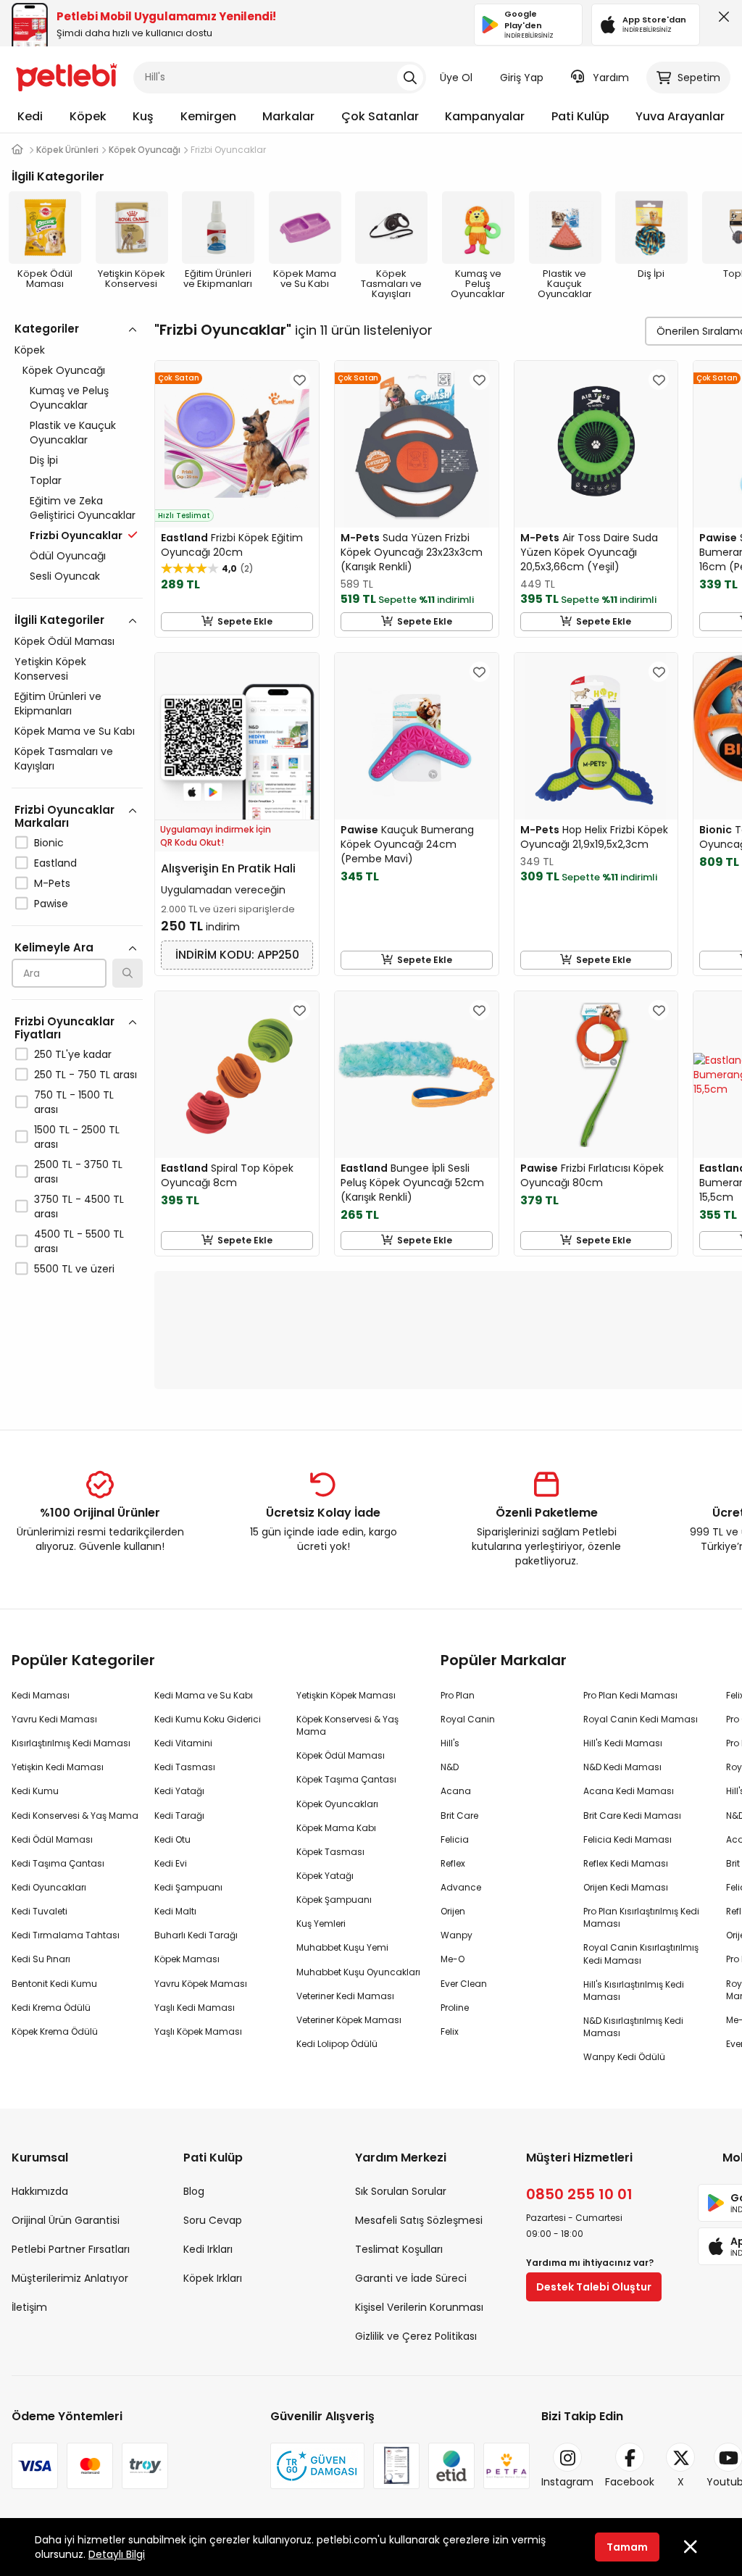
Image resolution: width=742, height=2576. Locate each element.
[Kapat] (721, 20)
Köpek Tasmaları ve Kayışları (64, 759)
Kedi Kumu (35, 1791)
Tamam (627, 2547)
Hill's (450, 1743)
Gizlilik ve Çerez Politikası (416, 2336)
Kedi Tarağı (179, 1816)
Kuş (143, 116)
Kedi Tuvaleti (39, 1911)
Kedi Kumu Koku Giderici (208, 1719)
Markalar (288, 116)
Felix (450, 2031)
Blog (194, 2191)
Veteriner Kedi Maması (345, 1996)
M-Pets (52, 883)
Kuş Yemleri (321, 1923)
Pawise (51, 904)
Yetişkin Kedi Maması (58, 1767)
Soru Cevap (213, 2220)
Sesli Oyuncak (65, 576)
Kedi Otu (172, 1839)
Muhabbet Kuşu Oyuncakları (358, 1972)
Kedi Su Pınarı (41, 1959)
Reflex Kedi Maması (626, 1863)
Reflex (453, 1863)
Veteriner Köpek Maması (349, 2020)
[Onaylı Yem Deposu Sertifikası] (396, 2466)
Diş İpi (44, 460)
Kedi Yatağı (179, 1791)
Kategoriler (47, 329)
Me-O (453, 1959)
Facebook (630, 2482)
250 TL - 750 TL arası (86, 1075)
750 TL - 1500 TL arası (74, 1102)
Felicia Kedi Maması (628, 1839)
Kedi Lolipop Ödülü (337, 2044)
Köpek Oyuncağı (64, 370)
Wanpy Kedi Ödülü (624, 2057)
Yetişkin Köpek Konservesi (50, 669)
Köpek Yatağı (325, 1876)
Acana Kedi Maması (629, 1791)
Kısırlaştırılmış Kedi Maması (71, 1743)
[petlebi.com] (17, 150)
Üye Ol (456, 78)
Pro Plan (458, 1695)
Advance (461, 1887)
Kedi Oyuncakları (49, 1887)
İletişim (29, 2307)
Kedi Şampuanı (188, 1887)
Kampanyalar (485, 116)
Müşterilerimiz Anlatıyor (70, 2278)
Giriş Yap (522, 78)
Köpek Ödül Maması (64, 641)
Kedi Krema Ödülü (51, 2008)
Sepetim (699, 78)
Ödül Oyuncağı (68, 556)
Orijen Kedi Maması (626, 1887)
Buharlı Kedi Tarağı (196, 1935)
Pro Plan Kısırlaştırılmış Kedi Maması (641, 1917)
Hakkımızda (40, 2191)
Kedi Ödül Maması (52, 1839)
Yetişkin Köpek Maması (346, 1695)
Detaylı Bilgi (117, 2554)
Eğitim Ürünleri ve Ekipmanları (58, 704)
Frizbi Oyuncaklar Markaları (64, 816)
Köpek (88, 116)
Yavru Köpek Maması (201, 1984)
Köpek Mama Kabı (336, 1828)
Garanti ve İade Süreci (411, 2278)
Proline (455, 2008)
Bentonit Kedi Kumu (54, 1984)
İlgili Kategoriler (59, 620)
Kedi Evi (171, 1863)
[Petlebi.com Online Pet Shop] (67, 76)
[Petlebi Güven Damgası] (317, 2466)
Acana (456, 1791)
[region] (77, 862)
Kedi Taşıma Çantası (58, 1863)
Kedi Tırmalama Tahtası (66, 1935)
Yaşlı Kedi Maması (195, 2008)
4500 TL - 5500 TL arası (79, 1241)
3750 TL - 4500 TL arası (79, 1206)
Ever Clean (464, 1984)
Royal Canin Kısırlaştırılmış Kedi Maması (641, 1954)
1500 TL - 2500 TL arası (77, 1137)
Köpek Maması (187, 1959)
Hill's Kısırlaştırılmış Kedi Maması (634, 1991)
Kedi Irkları (208, 2249)
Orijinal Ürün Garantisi (66, 2220)
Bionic (49, 843)
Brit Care (459, 1816)
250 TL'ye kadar (73, 1054)
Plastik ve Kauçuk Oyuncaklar (73, 433)
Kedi (30, 116)
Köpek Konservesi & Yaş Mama (347, 1725)
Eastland (55, 863)
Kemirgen (208, 116)
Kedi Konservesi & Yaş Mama (75, 1816)
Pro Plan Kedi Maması (630, 1695)
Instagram (567, 2482)
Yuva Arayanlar (680, 116)
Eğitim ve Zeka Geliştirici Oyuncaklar (83, 508)
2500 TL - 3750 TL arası (78, 1172)
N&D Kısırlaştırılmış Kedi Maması (633, 2027)
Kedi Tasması (185, 1767)
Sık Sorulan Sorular (401, 2191)
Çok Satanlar (380, 116)
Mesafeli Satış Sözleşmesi (419, 2220)
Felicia (455, 1839)
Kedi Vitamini (183, 1743)
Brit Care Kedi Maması (632, 1816)
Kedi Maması (41, 1695)
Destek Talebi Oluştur (594, 2287)
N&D (450, 1767)
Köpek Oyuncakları (337, 1804)
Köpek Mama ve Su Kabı (75, 731)
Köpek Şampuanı (334, 1900)
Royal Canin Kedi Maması (641, 1719)
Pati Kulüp (580, 116)
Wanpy (457, 1935)
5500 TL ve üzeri (74, 1269)
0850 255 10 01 (579, 2194)
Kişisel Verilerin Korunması (419, 2307)
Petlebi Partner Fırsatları (71, 2249)
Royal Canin (468, 1719)
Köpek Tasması (330, 1852)
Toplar (46, 480)
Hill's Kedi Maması (623, 1743)
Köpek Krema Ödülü (55, 2031)
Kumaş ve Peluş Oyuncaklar (69, 398)
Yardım (611, 78)
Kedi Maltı (175, 1911)
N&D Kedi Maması (622, 1767)
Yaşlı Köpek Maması (198, 2031)
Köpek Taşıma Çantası (346, 1779)
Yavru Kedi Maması (54, 1719)
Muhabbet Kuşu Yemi (342, 1947)
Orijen (453, 1911)
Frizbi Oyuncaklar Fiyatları (64, 1028)
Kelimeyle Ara (54, 947)
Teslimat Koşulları (399, 2249)
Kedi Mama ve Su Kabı (204, 1695)
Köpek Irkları (213, 2278)
